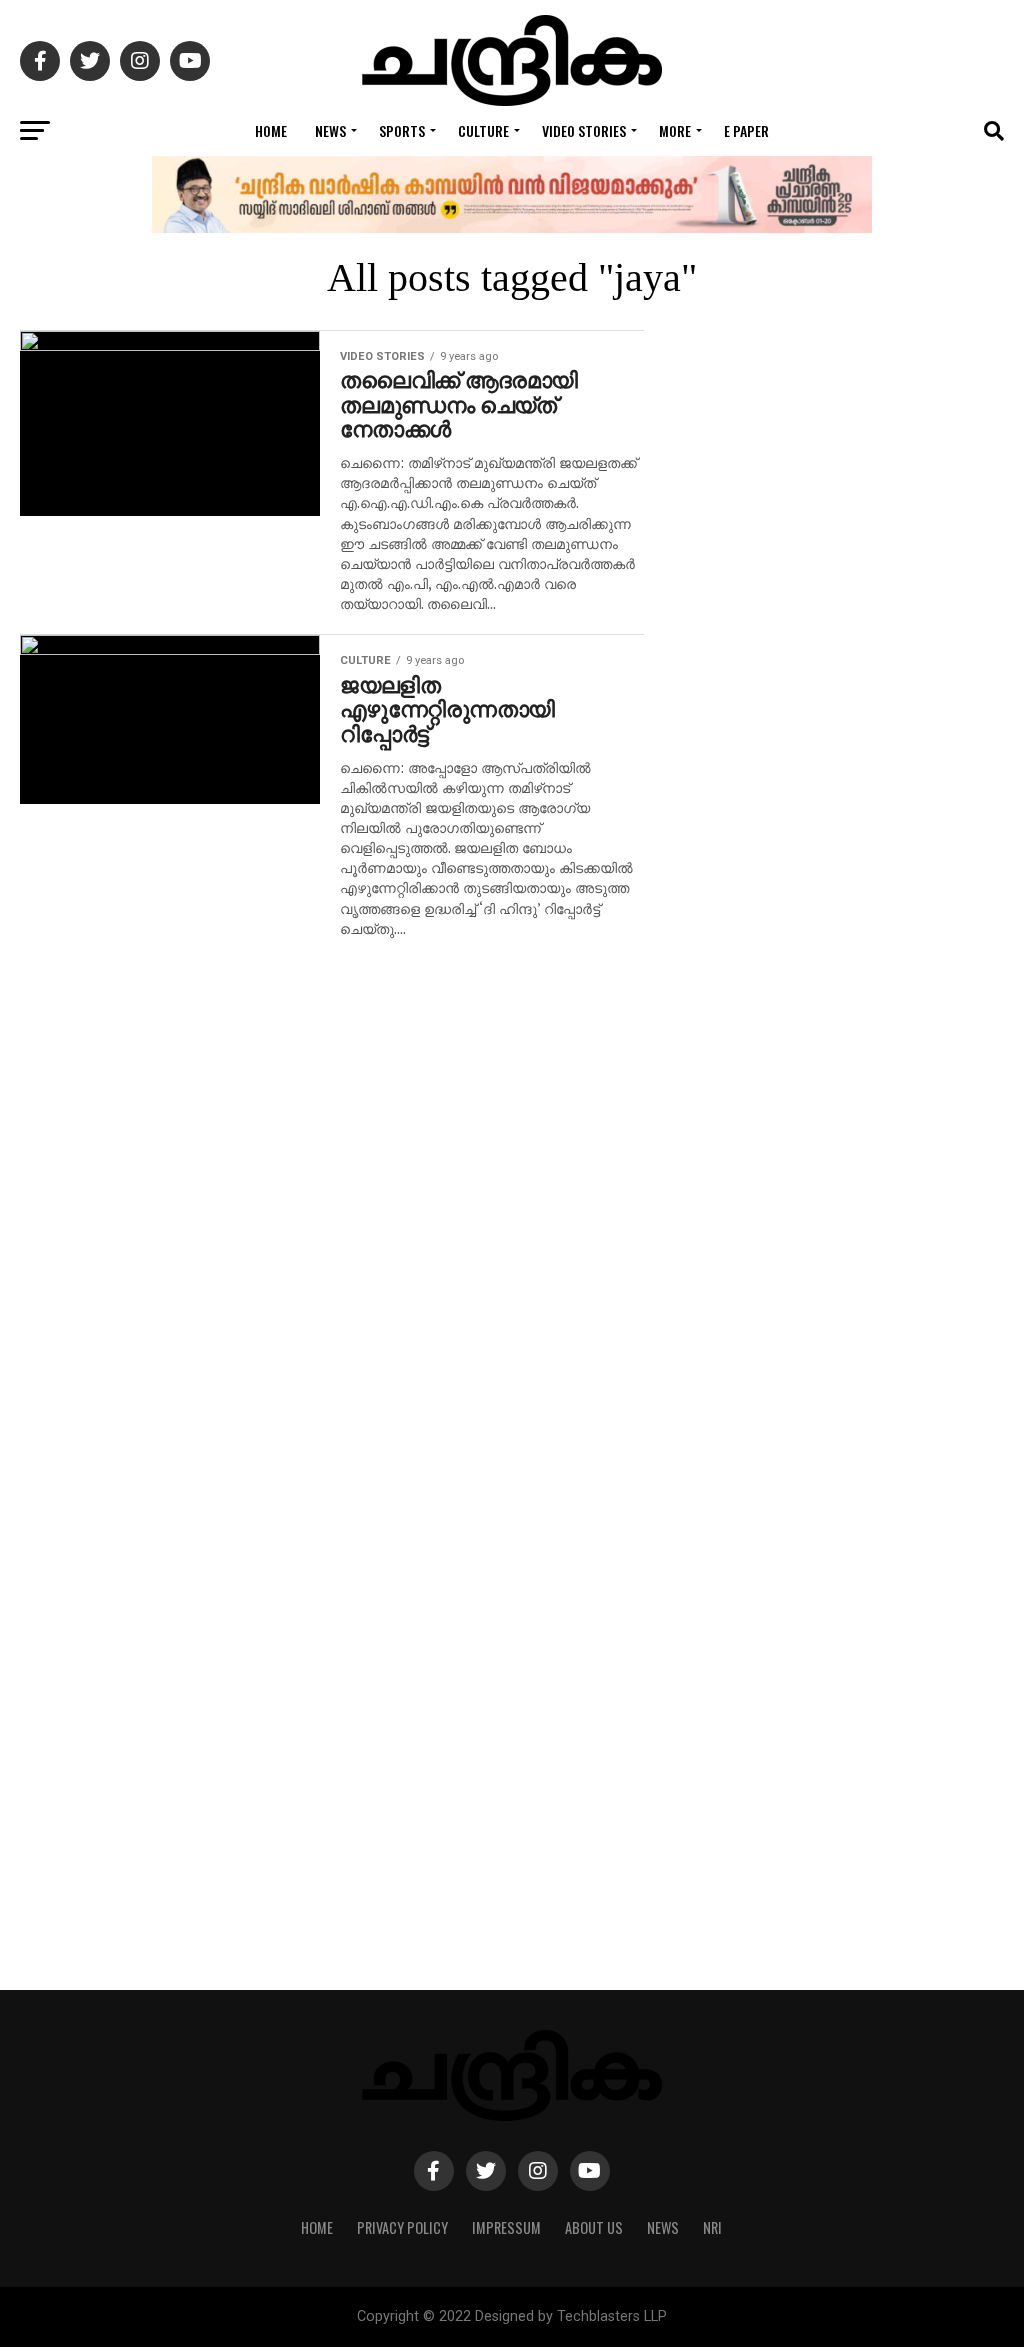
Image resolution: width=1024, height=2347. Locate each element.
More (675, 130)
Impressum (506, 2227)
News (330, 130)
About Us (594, 2227)
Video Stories (584, 130)
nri (712, 2227)
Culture (483, 130)
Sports (402, 130)
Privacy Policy (402, 2227)
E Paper (746, 130)
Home (271, 130)
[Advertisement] (844, 1159)
